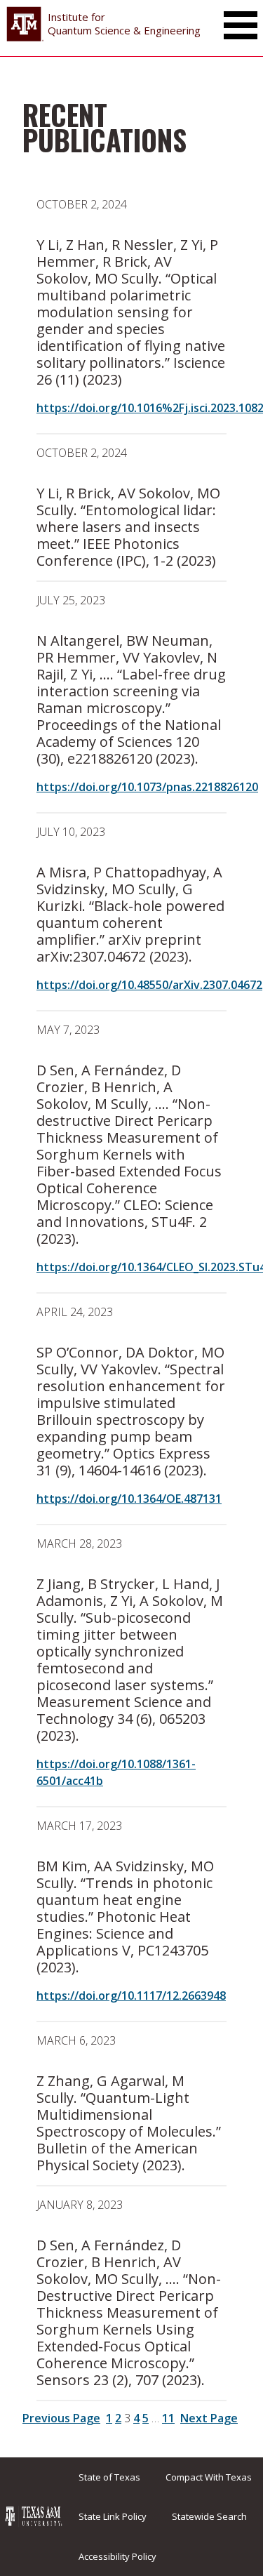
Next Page (209, 2418)
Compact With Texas (209, 2477)
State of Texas (109, 2477)
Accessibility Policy (117, 2556)
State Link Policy (113, 2516)
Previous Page (61, 2418)
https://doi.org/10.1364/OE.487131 (129, 1499)
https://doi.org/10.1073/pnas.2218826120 (147, 787)
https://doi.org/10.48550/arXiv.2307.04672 (149, 985)
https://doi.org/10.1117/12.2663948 (131, 1996)
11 (168, 2418)
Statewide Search (209, 2516)
